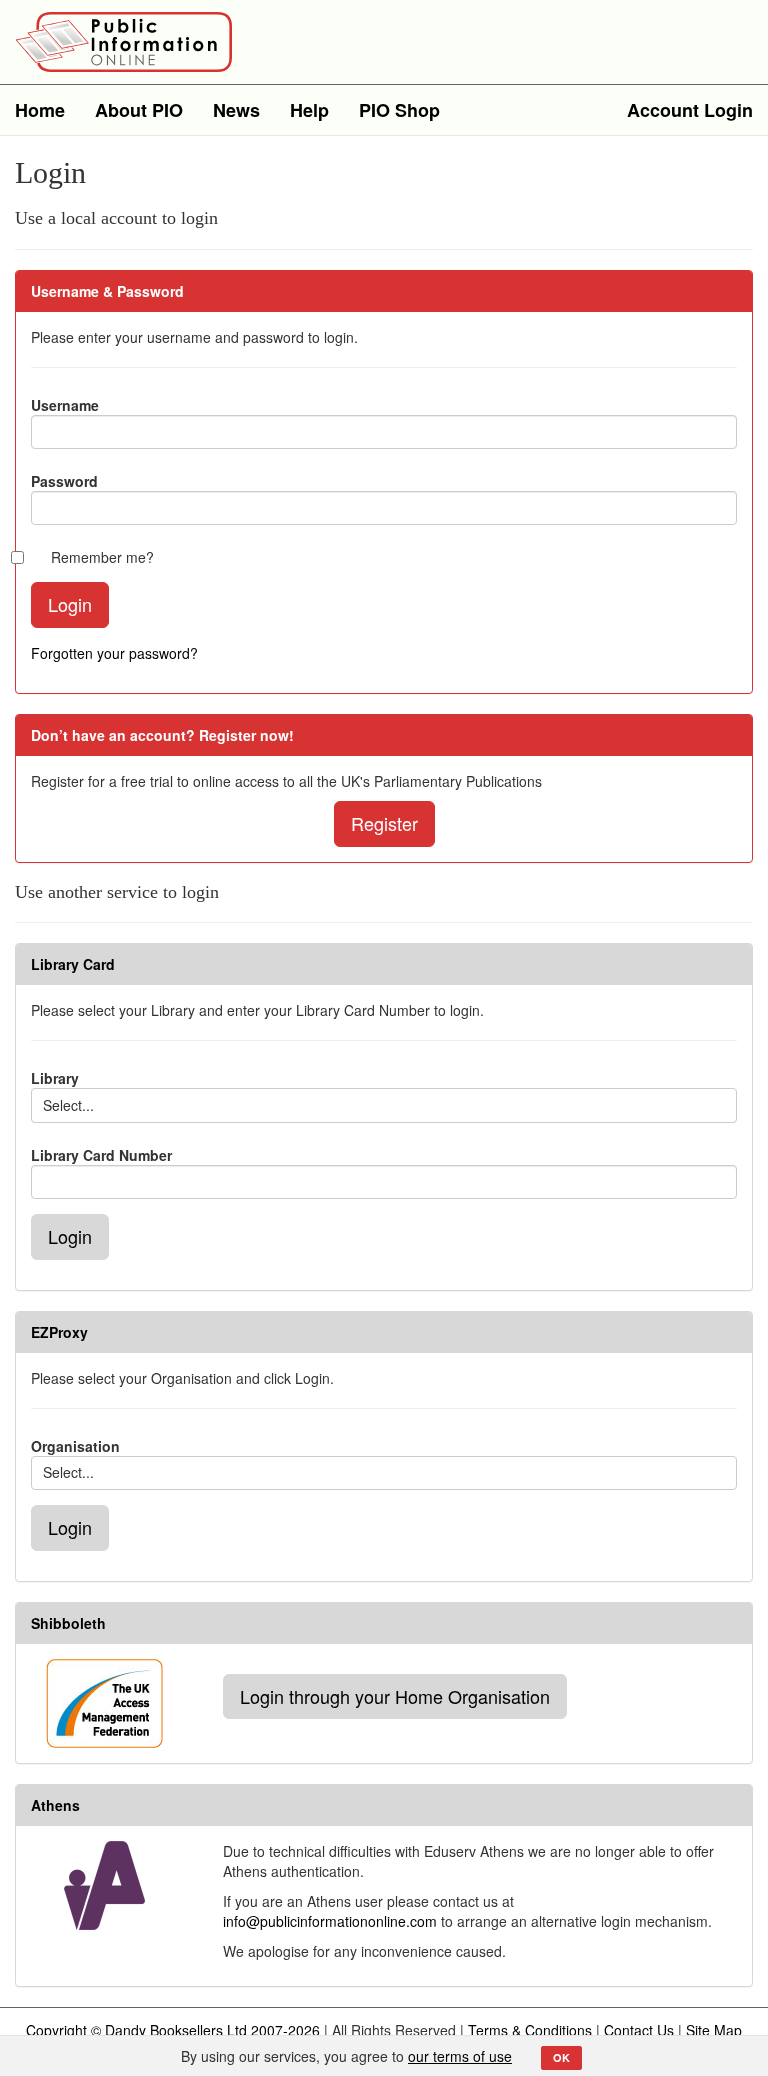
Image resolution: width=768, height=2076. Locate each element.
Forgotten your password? (114, 653)
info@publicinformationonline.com (330, 1921)
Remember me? (102, 557)
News (236, 110)
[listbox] (384, 1105)
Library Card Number (101, 1155)
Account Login (690, 110)
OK (561, 2057)
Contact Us (639, 2030)
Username (65, 405)
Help (309, 110)
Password (64, 481)
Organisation (75, 1446)
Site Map (714, 2030)
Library (55, 1078)
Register (384, 823)
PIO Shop (399, 110)
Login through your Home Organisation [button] (395, 1696)
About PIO (139, 110)
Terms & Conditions (530, 2030)
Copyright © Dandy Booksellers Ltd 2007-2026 (173, 2030)
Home (40, 110)
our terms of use (460, 2056)
